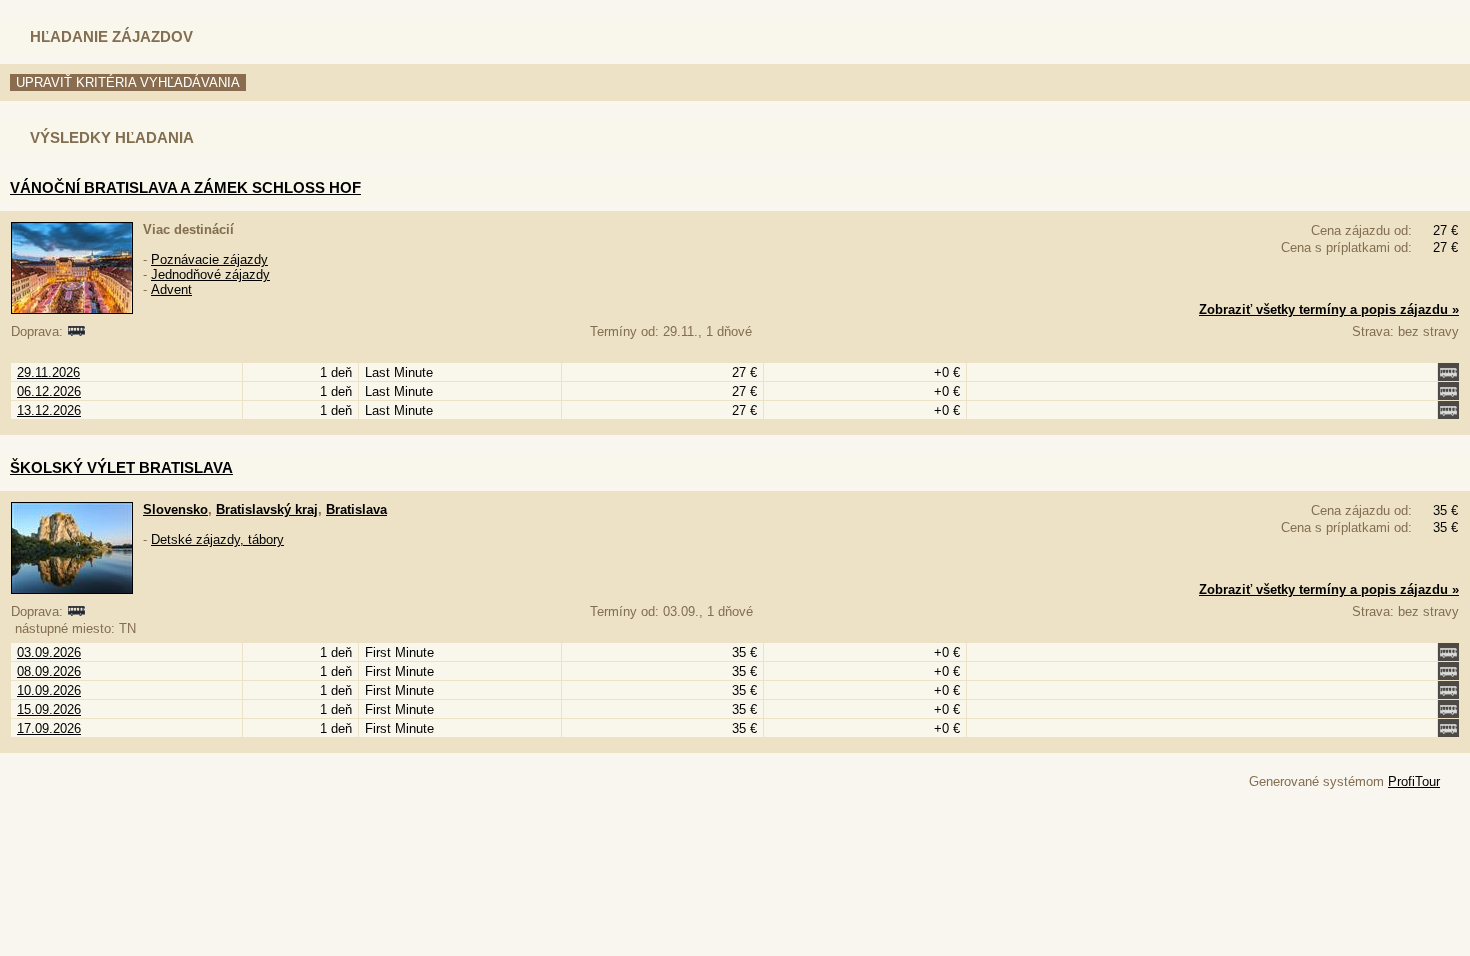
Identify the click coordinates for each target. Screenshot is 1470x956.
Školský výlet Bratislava (121, 467)
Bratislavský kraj (267, 509)
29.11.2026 (48, 372)
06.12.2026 (49, 391)
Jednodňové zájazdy (210, 274)
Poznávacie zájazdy (209, 259)
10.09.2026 (49, 690)
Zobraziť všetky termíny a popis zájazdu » (1329, 309)
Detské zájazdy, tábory (217, 539)
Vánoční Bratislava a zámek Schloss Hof (185, 187)
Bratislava (356, 509)
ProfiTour (1414, 781)
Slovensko (175, 509)
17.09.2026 (49, 728)
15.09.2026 (49, 709)
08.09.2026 (49, 671)
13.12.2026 (49, 410)
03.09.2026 (49, 652)
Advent (171, 289)
